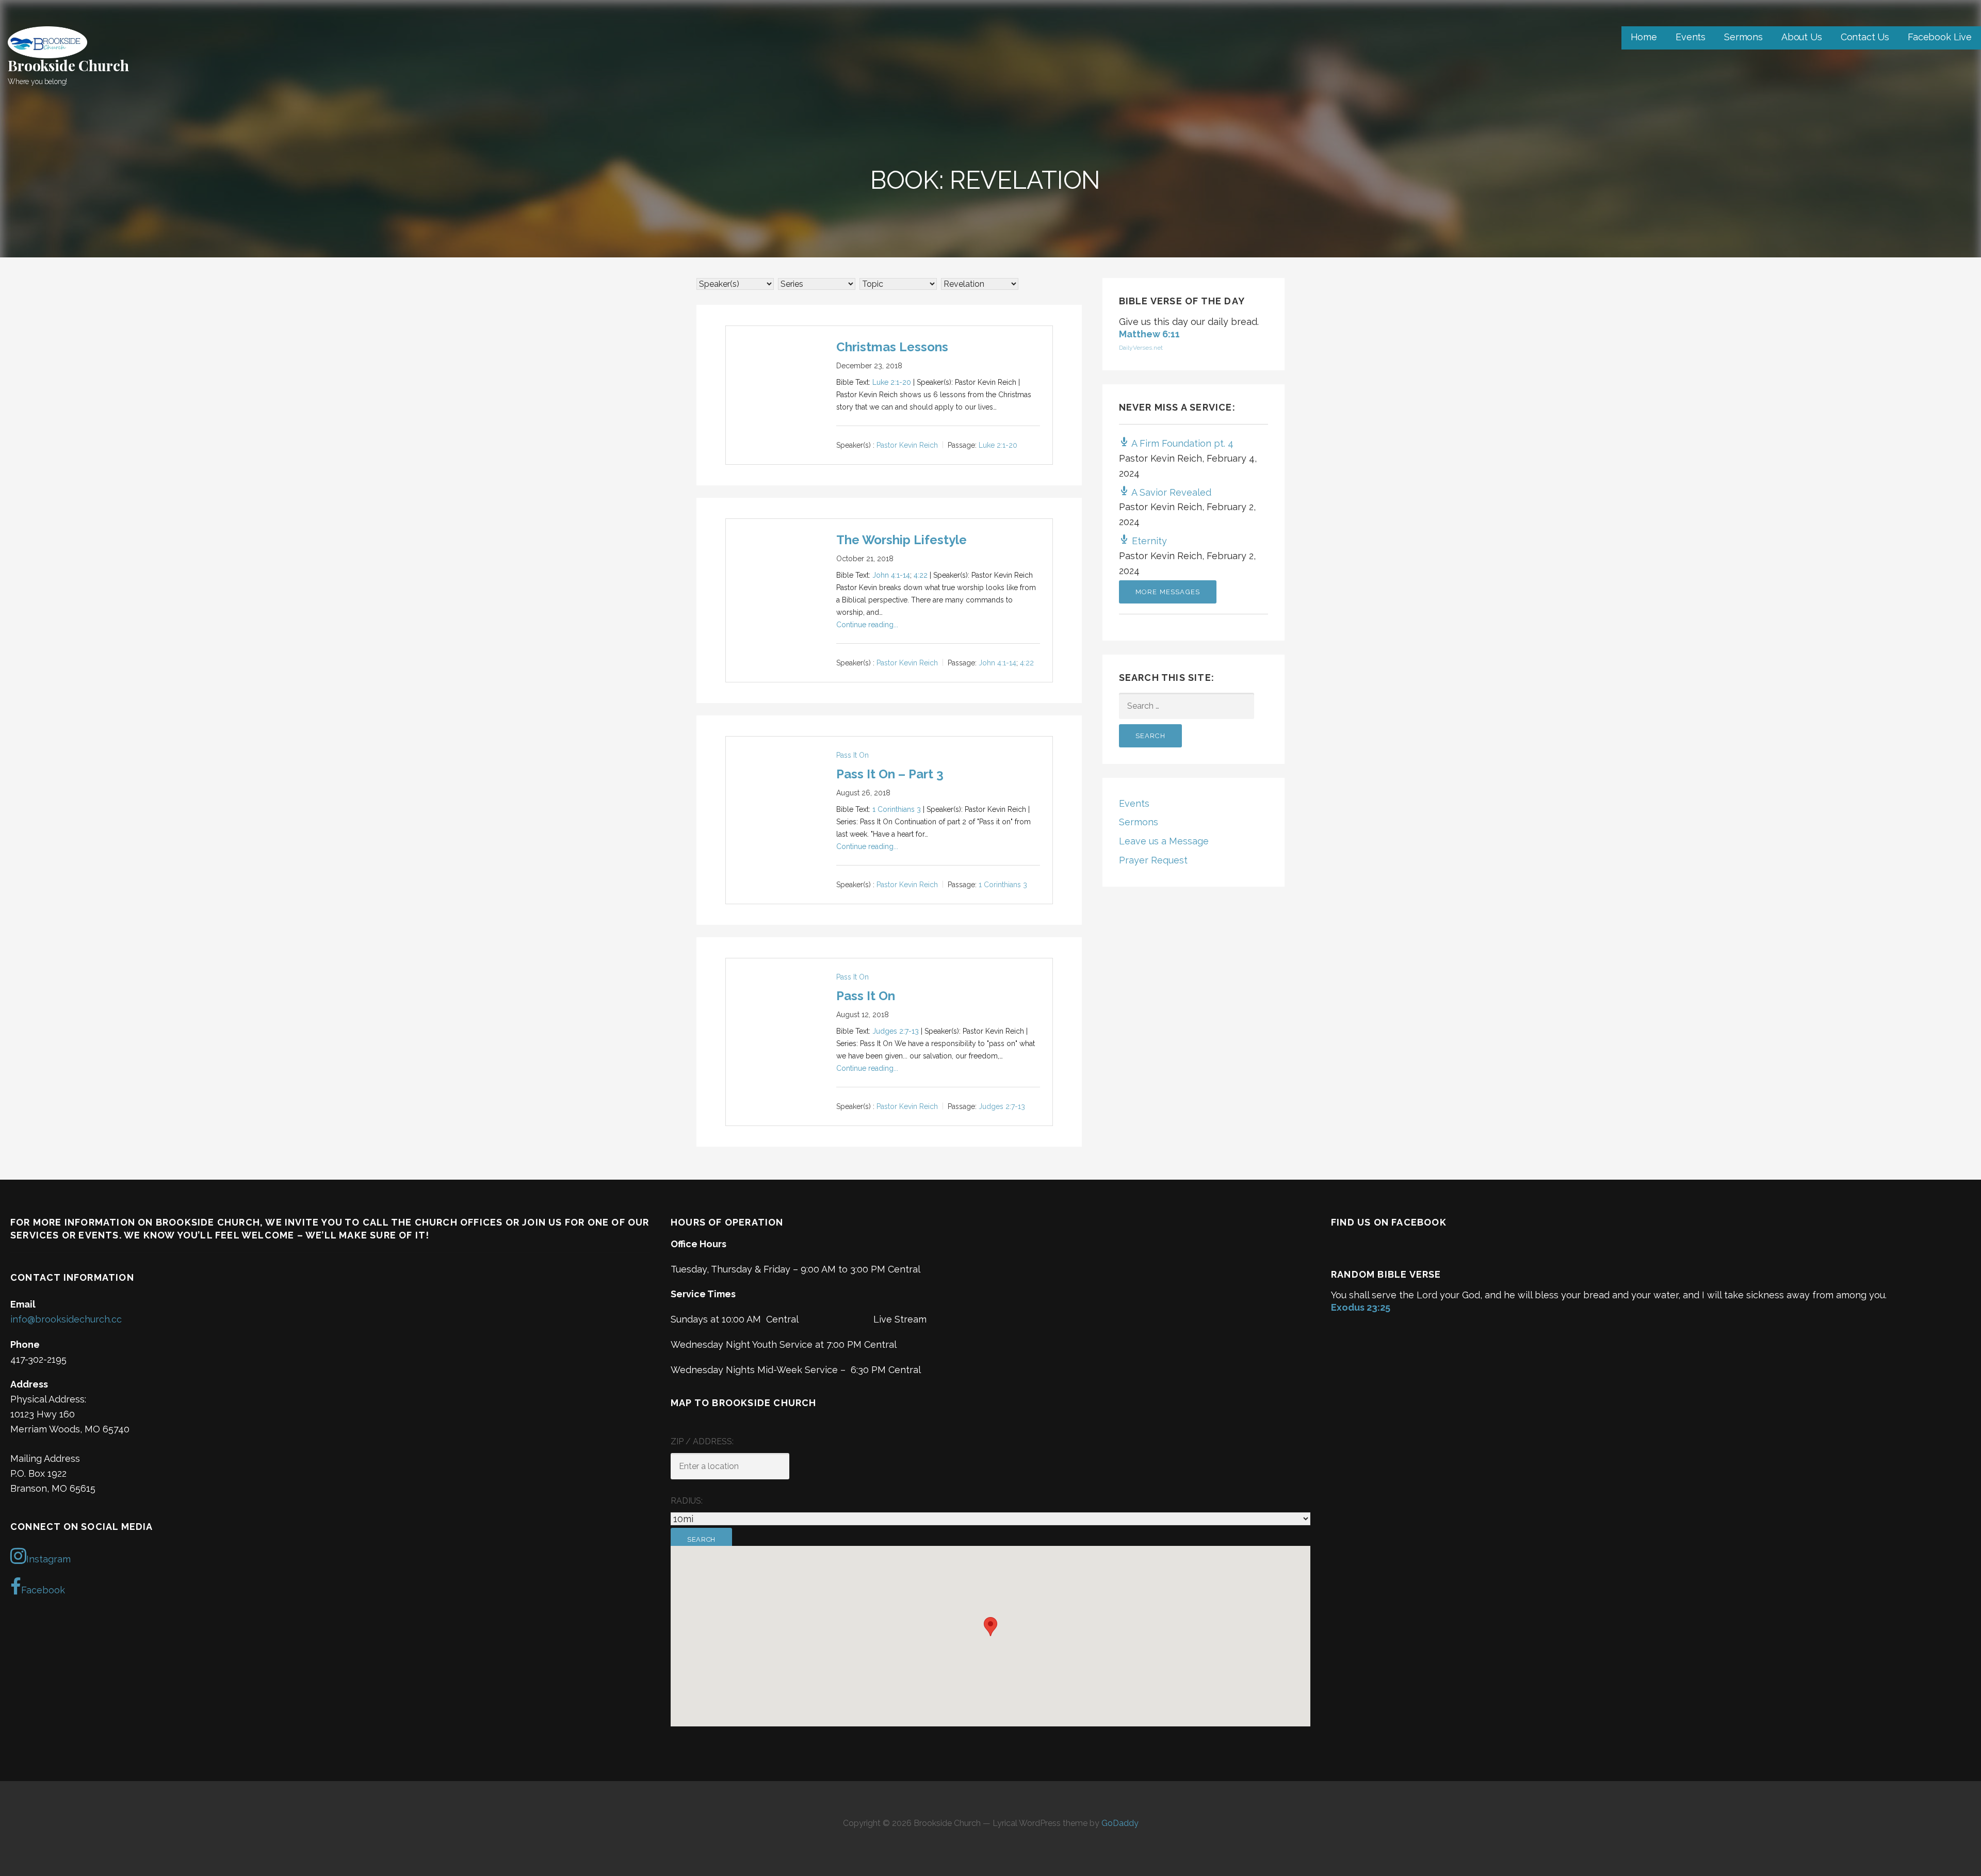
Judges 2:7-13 (896, 1031)
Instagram (48, 1559)
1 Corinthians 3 (897, 809)
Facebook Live (1940, 37)
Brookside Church (68, 65)
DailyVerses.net (1141, 348)
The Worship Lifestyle (902, 540)
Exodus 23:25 (1361, 1307)
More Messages (1168, 592)
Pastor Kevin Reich (907, 446)
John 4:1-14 (891, 575)
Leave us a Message (1164, 841)
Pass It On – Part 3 (890, 774)
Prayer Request (1153, 860)
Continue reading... (867, 625)
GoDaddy (1120, 1823)
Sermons (1743, 37)
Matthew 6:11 (1149, 334)
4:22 (921, 575)
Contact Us (1865, 37)
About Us (1802, 37)
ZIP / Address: (702, 1441)
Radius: (687, 1501)
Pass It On (853, 755)
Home (1644, 37)
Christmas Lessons (892, 347)
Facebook (43, 1590)
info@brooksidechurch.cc (66, 1319)
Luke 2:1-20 (892, 382)
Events (1691, 37)
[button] (990, 1627)
